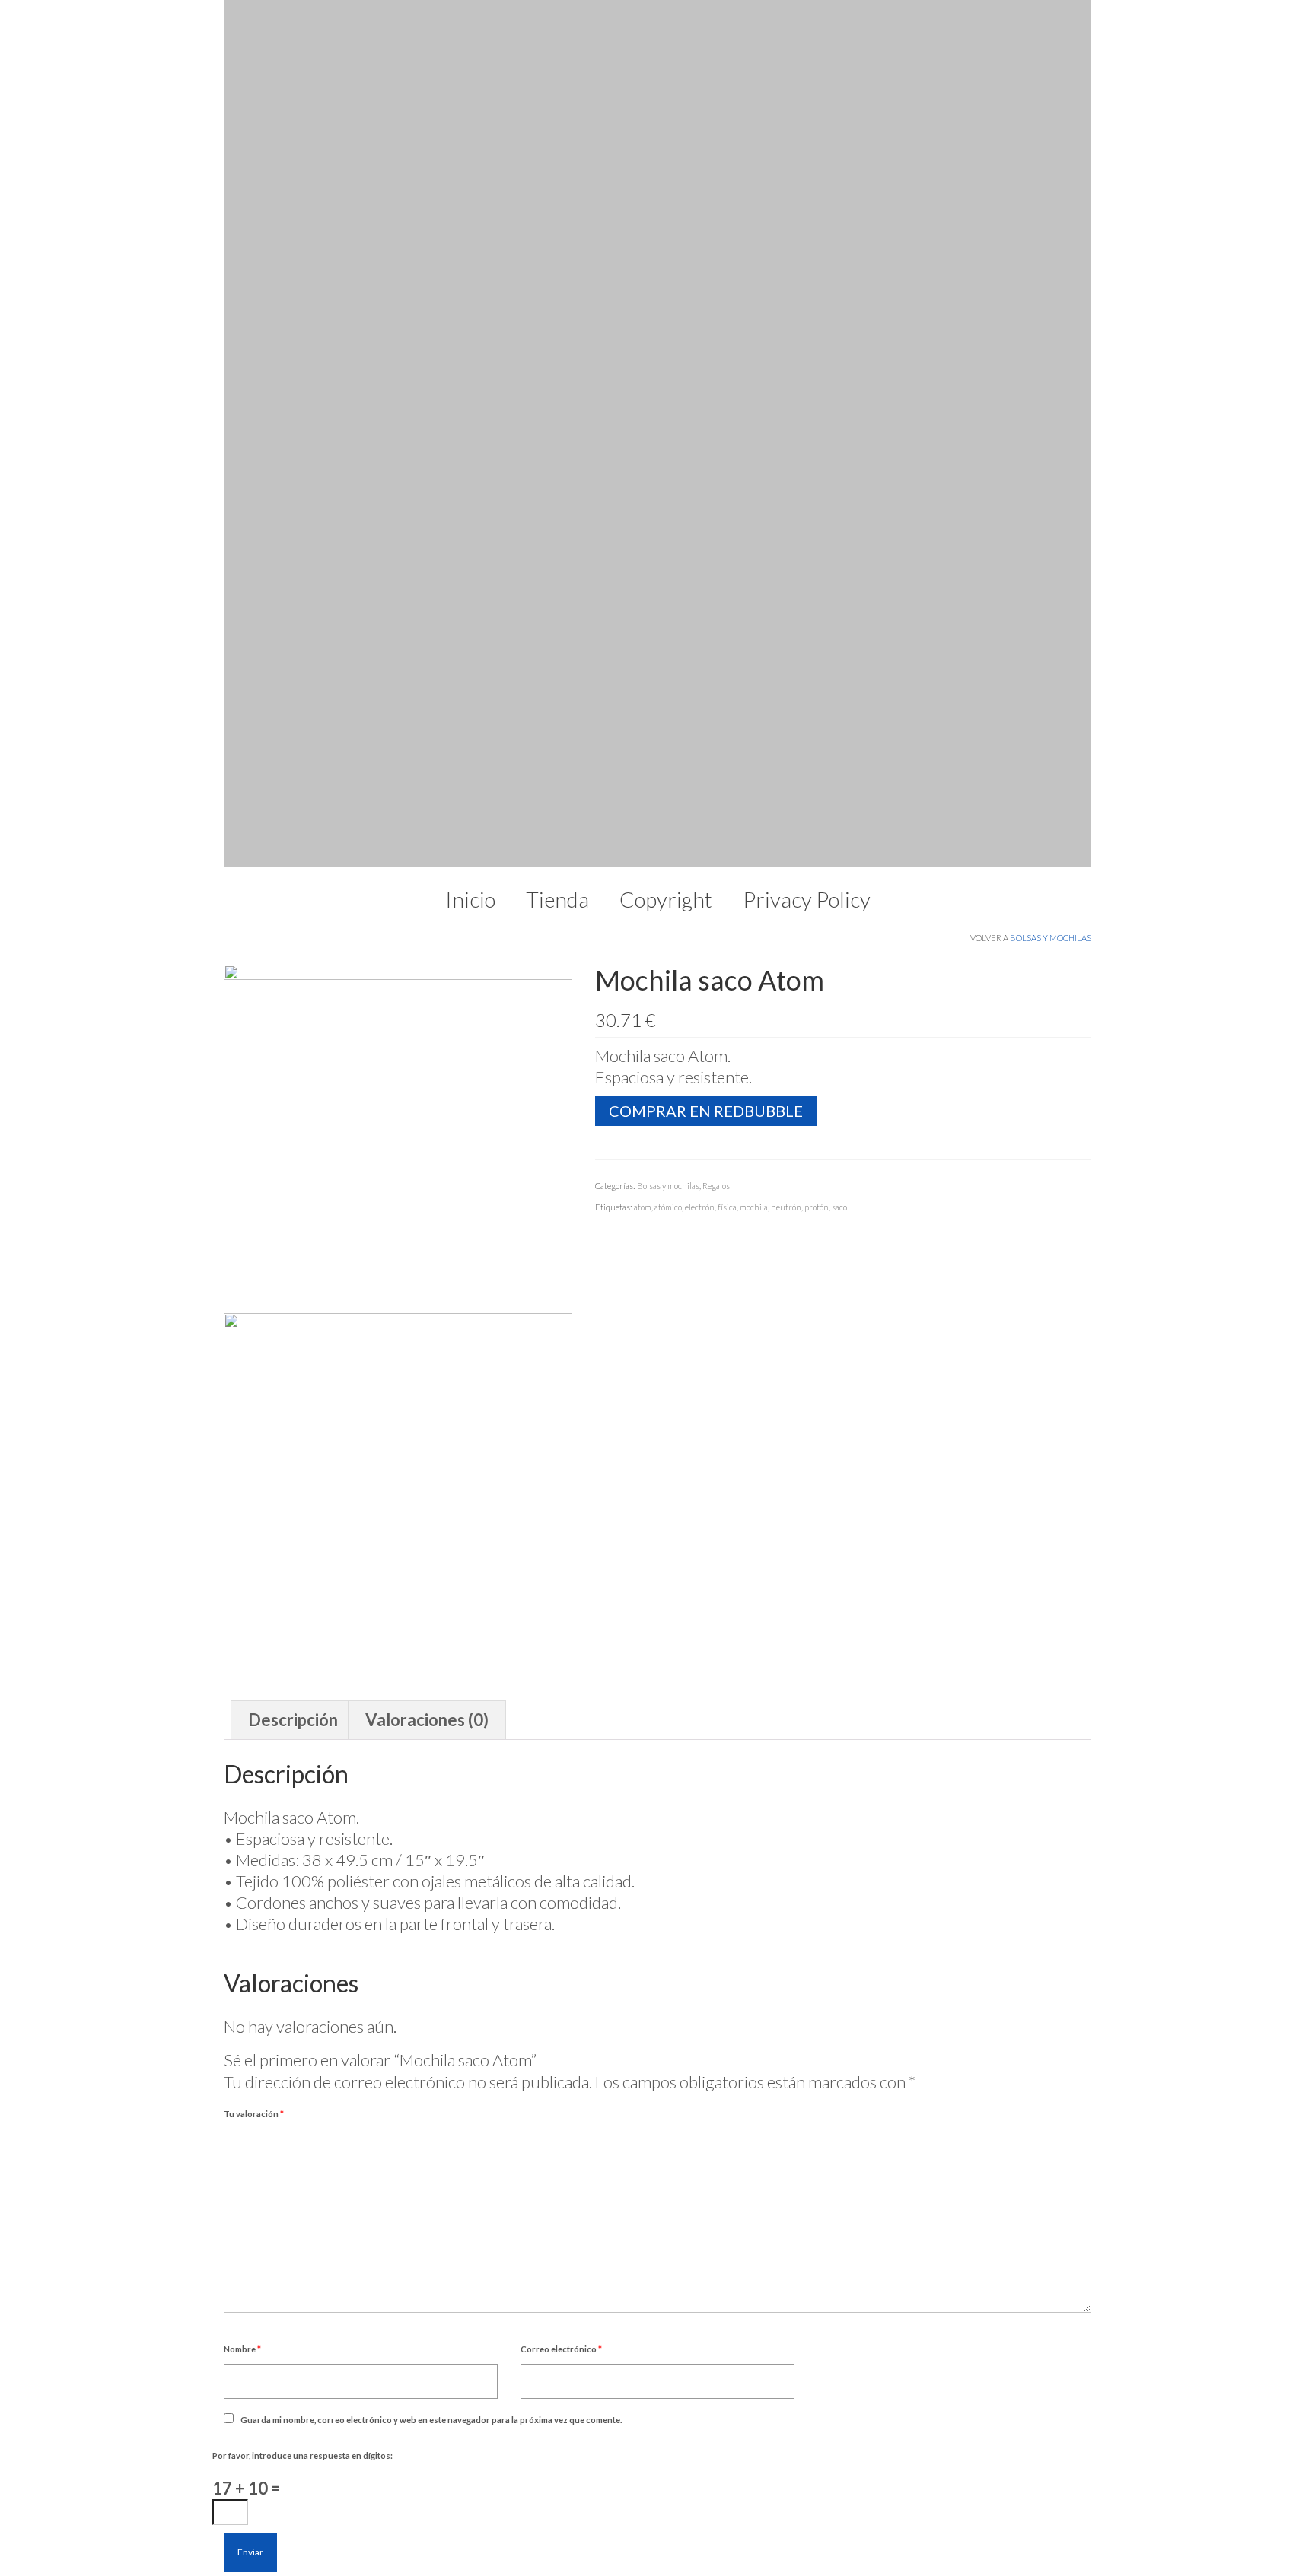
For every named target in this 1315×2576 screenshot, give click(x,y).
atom (643, 370)
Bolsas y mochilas (1051, 101)
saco (839, 370)
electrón (700, 370)
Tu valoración (254, 1277)
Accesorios (559, 2318)
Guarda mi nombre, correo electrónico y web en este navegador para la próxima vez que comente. (431, 1583)
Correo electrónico (561, 1512)
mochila (754, 370)
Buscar (451, 2235)
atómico (668, 370)
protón (817, 370)
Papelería (553, 2275)
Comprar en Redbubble (706, 274)
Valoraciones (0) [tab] (427, 883)
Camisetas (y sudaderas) (605, 2233)
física (727, 370)
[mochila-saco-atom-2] (398, 652)
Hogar (543, 2296)
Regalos (716, 349)
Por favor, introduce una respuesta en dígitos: (302, 1619)
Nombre (242, 1512)
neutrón (786, 370)
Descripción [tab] (293, 883)
